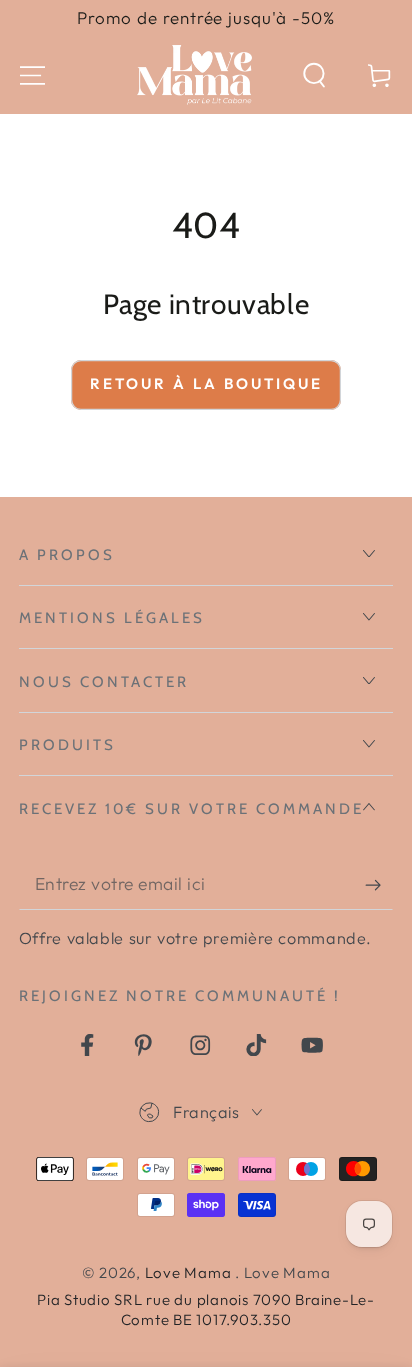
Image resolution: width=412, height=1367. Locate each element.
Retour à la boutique (206, 383)
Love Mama (190, 1272)
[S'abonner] (379, 884)
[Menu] (32, 75)
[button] (314, 75)
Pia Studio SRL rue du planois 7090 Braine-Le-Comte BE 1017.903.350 (206, 1309)
